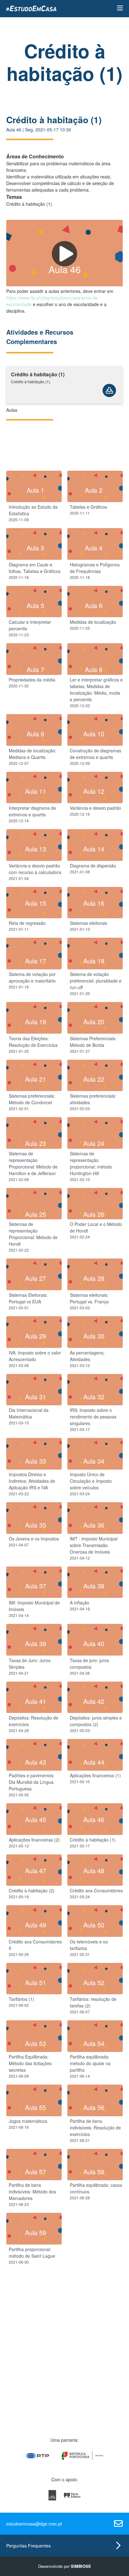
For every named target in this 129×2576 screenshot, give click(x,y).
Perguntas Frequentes (28, 2546)
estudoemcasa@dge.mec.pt (34, 2524)
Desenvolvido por (65, 2566)
